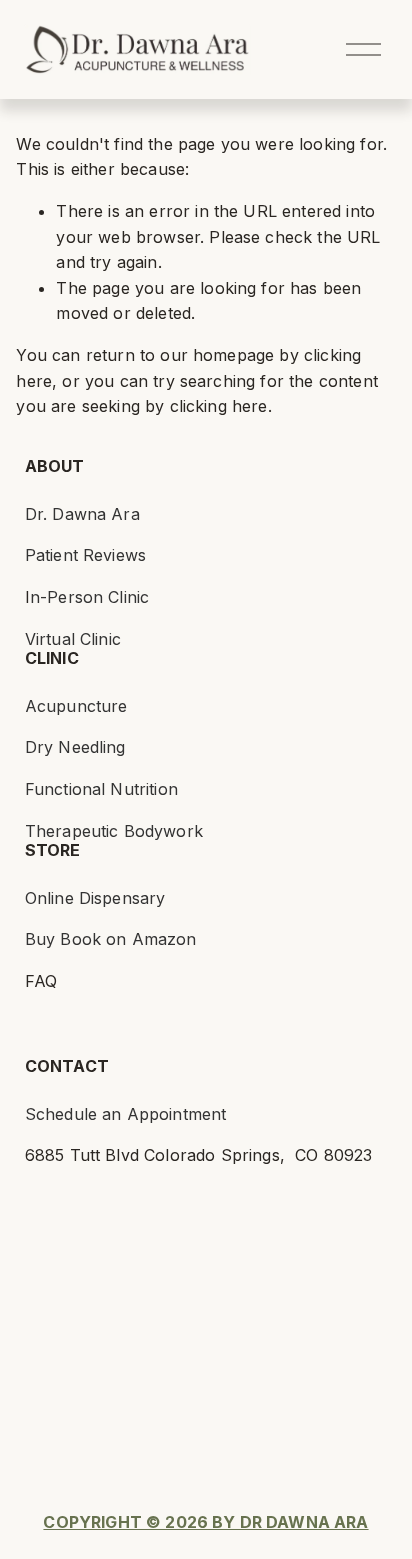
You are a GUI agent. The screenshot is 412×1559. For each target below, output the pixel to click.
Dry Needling (75, 747)
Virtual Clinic (73, 639)
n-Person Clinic (89, 597)
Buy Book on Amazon (111, 939)
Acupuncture (76, 706)
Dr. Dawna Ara (82, 514)
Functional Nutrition (101, 789)
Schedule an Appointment (126, 1114)
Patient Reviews (85, 555)
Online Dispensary (95, 898)
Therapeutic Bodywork (114, 831)
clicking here (219, 406)
